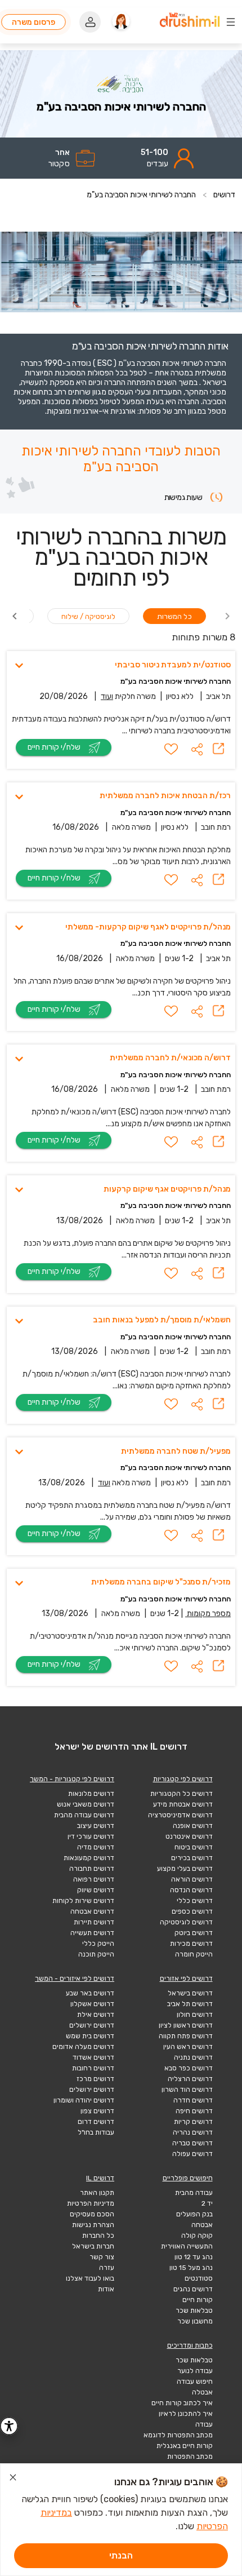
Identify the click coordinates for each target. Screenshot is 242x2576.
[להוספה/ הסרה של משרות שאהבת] (171, 749)
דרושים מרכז (95, 2079)
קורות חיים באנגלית (185, 2446)
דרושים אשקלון (92, 2004)
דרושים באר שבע (90, 1993)
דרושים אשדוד (93, 2057)
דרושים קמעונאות (89, 1858)
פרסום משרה (33, 22)
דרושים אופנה (193, 1826)
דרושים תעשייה (92, 1933)
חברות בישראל (93, 2246)
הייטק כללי (98, 1944)
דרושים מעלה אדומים (83, 2047)
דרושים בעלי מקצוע (185, 1869)
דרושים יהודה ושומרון (84, 2100)
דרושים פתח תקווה (186, 2036)
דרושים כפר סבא (189, 2068)
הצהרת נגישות (93, 2225)
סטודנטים (199, 2278)
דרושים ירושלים (92, 2025)
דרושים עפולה (192, 2154)
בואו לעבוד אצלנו (90, 2278)
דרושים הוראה (192, 1879)
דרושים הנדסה (191, 1890)
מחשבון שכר (195, 2321)
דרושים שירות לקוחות (83, 1901)
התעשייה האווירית (187, 2246)
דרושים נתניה (193, 2057)
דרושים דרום (96, 2122)
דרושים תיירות (94, 1922)
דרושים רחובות (93, 2068)
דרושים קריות (193, 2122)
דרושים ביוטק (194, 1933)
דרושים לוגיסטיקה (186, 1922)
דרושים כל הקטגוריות (181, 1794)
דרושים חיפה (194, 2111)
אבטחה (202, 2225)
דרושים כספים (192, 1911)
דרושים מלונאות (91, 1794)
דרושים (224, 195)
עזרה (107, 2268)
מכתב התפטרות (190, 2457)
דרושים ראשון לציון (186, 2025)
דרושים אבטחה (92, 1911)
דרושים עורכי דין (91, 1836)
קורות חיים (198, 2300)
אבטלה (202, 2392)
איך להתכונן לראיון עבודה (186, 2419)
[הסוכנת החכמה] (121, 22)
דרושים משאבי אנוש (86, 1804)
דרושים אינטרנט (189, 1836)
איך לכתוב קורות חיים (182, 2403)
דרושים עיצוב (96, 1826)
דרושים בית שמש (90, 2036)
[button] (197, 749)
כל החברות (98, 2236)
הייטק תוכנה (96, 1954)
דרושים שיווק (96, 1890)
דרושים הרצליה (190, 2079)
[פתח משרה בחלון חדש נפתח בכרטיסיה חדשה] (218, 749)
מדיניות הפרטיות (91, 2203)
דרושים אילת (96, 2015)
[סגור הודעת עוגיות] (13, 2479)
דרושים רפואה (94, 1879)
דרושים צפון (97, 2111)
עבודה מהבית (194, 2193)
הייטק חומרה (194, 1954)
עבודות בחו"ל (96, 2132)
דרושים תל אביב (190, 2004)
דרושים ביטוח (194, 1847)
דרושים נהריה (193, 2132)
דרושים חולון (195, 2015)
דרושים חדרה (193, 2100)
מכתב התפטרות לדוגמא (178, 2435)
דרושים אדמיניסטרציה (180, 1815)
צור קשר (102, 2257)
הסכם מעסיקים (92, 2214)
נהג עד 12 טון (194, 2257)
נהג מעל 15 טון (191, 2268)
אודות (106, 2289)
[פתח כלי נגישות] (9, 2426)
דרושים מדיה (96, 1847)
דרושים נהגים (193, 2289)
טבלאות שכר (194, 2311)
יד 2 (207, 2203)
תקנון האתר (97, 2193)
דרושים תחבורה (92, 1869)
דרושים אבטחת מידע (183, 1804)
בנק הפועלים (194, 2214)
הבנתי (121, 2555)
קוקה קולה (197, 2236)
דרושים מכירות (191, 1944)
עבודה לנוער (195, 2371)
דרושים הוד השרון (187, 2090)
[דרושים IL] (190, 21)
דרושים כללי (195, 1901)
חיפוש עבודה (195, 2382)
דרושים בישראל (190, 1993)
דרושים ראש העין (188, 2047)
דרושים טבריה (192, 2143)
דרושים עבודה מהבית (84, 1815)
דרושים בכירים (192, 1858)
